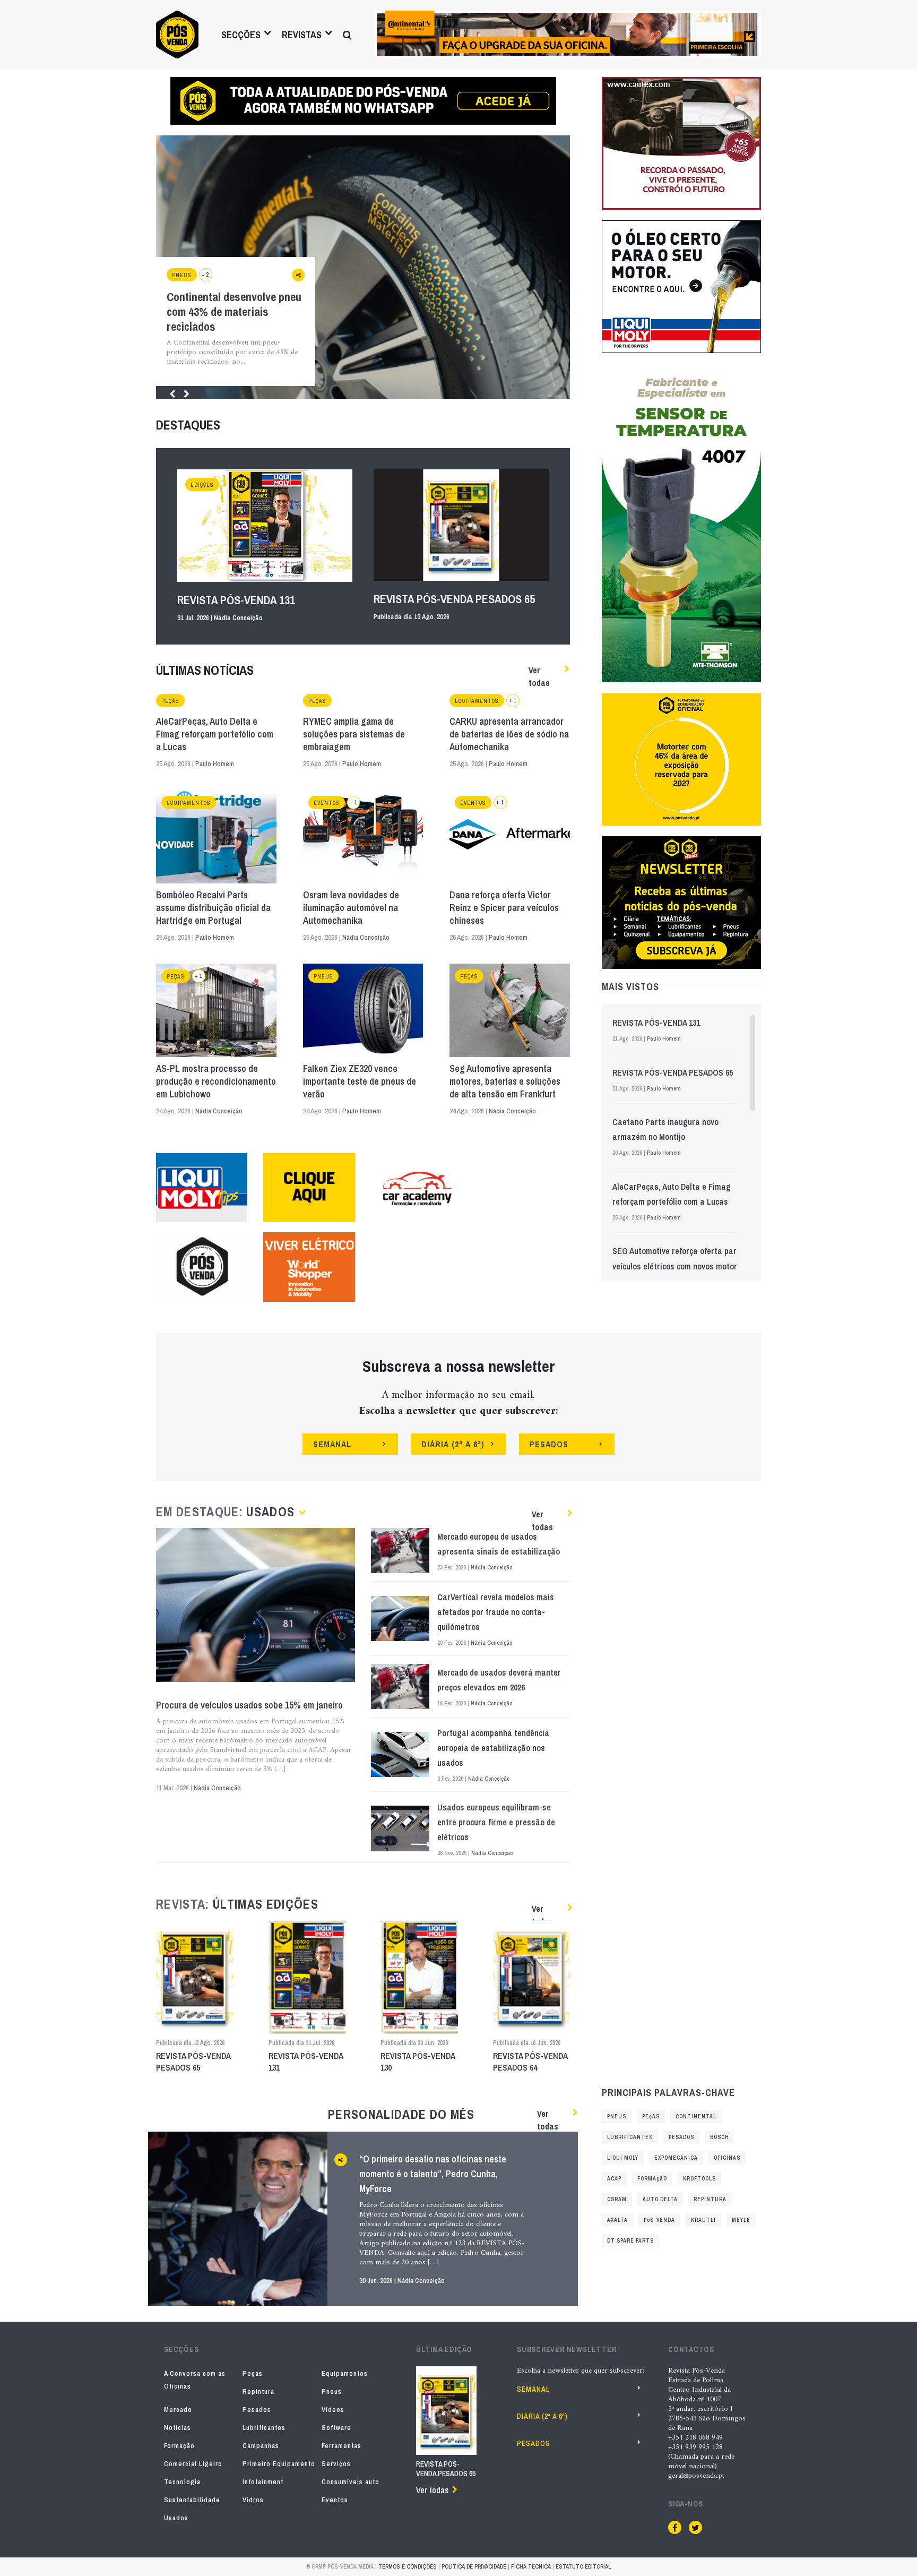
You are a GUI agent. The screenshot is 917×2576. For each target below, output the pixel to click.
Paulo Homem (215, 764)
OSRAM (617, 2199)
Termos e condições (408, 2566)
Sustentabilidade (192, 2500)
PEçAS (651, 2116)
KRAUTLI (703, 2220)
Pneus (182, 275)
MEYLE (741, 2220)
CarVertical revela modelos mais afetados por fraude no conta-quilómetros (496, 1612)
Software (336, 2428)
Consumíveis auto (351, 2482)
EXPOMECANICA (676, 2158)
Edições (202, 485)
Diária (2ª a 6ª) (542, 2416)
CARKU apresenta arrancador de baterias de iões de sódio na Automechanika (509, 734)
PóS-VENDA (659, 2220)
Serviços (336, 2464)
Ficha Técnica (531, 2566)
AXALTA (617, 2220)
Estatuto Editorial (583, 2566)
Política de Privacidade (474, 2566)
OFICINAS (727, 2158)
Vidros (253, 2500)
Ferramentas (341, 2446)
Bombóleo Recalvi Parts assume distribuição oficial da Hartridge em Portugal (213, 908)
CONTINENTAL (696, 2116)
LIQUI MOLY (623, 2158)
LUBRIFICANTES (630, 2137)
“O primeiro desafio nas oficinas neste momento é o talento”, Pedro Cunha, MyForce (433, 2174)
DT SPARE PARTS (630, 2241)
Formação (179, 2446)
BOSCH (720, 2137)
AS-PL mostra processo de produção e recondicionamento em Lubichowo (216, 1081)
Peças (170, 701)
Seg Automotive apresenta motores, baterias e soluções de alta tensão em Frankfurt (505, 1081)
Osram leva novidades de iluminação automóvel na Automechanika (351, 908)
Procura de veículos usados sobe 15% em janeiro (249, 1705)
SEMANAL (332, 1444)
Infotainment (263, 2482)
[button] (168, 393)
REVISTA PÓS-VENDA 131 (236, 600)
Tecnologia (182, 2482)
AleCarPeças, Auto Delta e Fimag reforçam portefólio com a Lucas (215, 734)
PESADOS (549, 1444)
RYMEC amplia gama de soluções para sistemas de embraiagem (354, 734)
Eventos (327, 803)
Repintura (258, 2392)
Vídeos (333, 2410)
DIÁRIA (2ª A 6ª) (453, 1444)
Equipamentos (477, 701)
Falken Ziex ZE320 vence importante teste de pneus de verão (360, 1081)
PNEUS (617, 2116)
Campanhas (261, 2446)
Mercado (178, 2410)
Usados (176, 2518)
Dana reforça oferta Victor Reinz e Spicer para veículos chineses (504, 908)
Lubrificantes (264, 2428)
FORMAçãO (652, 2179)
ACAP (614, 2179)
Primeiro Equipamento (279, 2464)
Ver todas (539, 676)
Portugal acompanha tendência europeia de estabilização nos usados (493, 1748)
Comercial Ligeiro (193, 2464)
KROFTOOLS (699, 2179)
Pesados (257, 2410)
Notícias (178, 2428)
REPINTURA (710, 2199)
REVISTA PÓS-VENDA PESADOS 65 (454, 599)
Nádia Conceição (238, 618)
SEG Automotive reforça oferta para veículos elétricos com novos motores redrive (679, 1266)
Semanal (533, 2389)
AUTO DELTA (660, 2199)
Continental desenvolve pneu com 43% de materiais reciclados (234, 312)
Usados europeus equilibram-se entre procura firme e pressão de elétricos (496, 1822)
